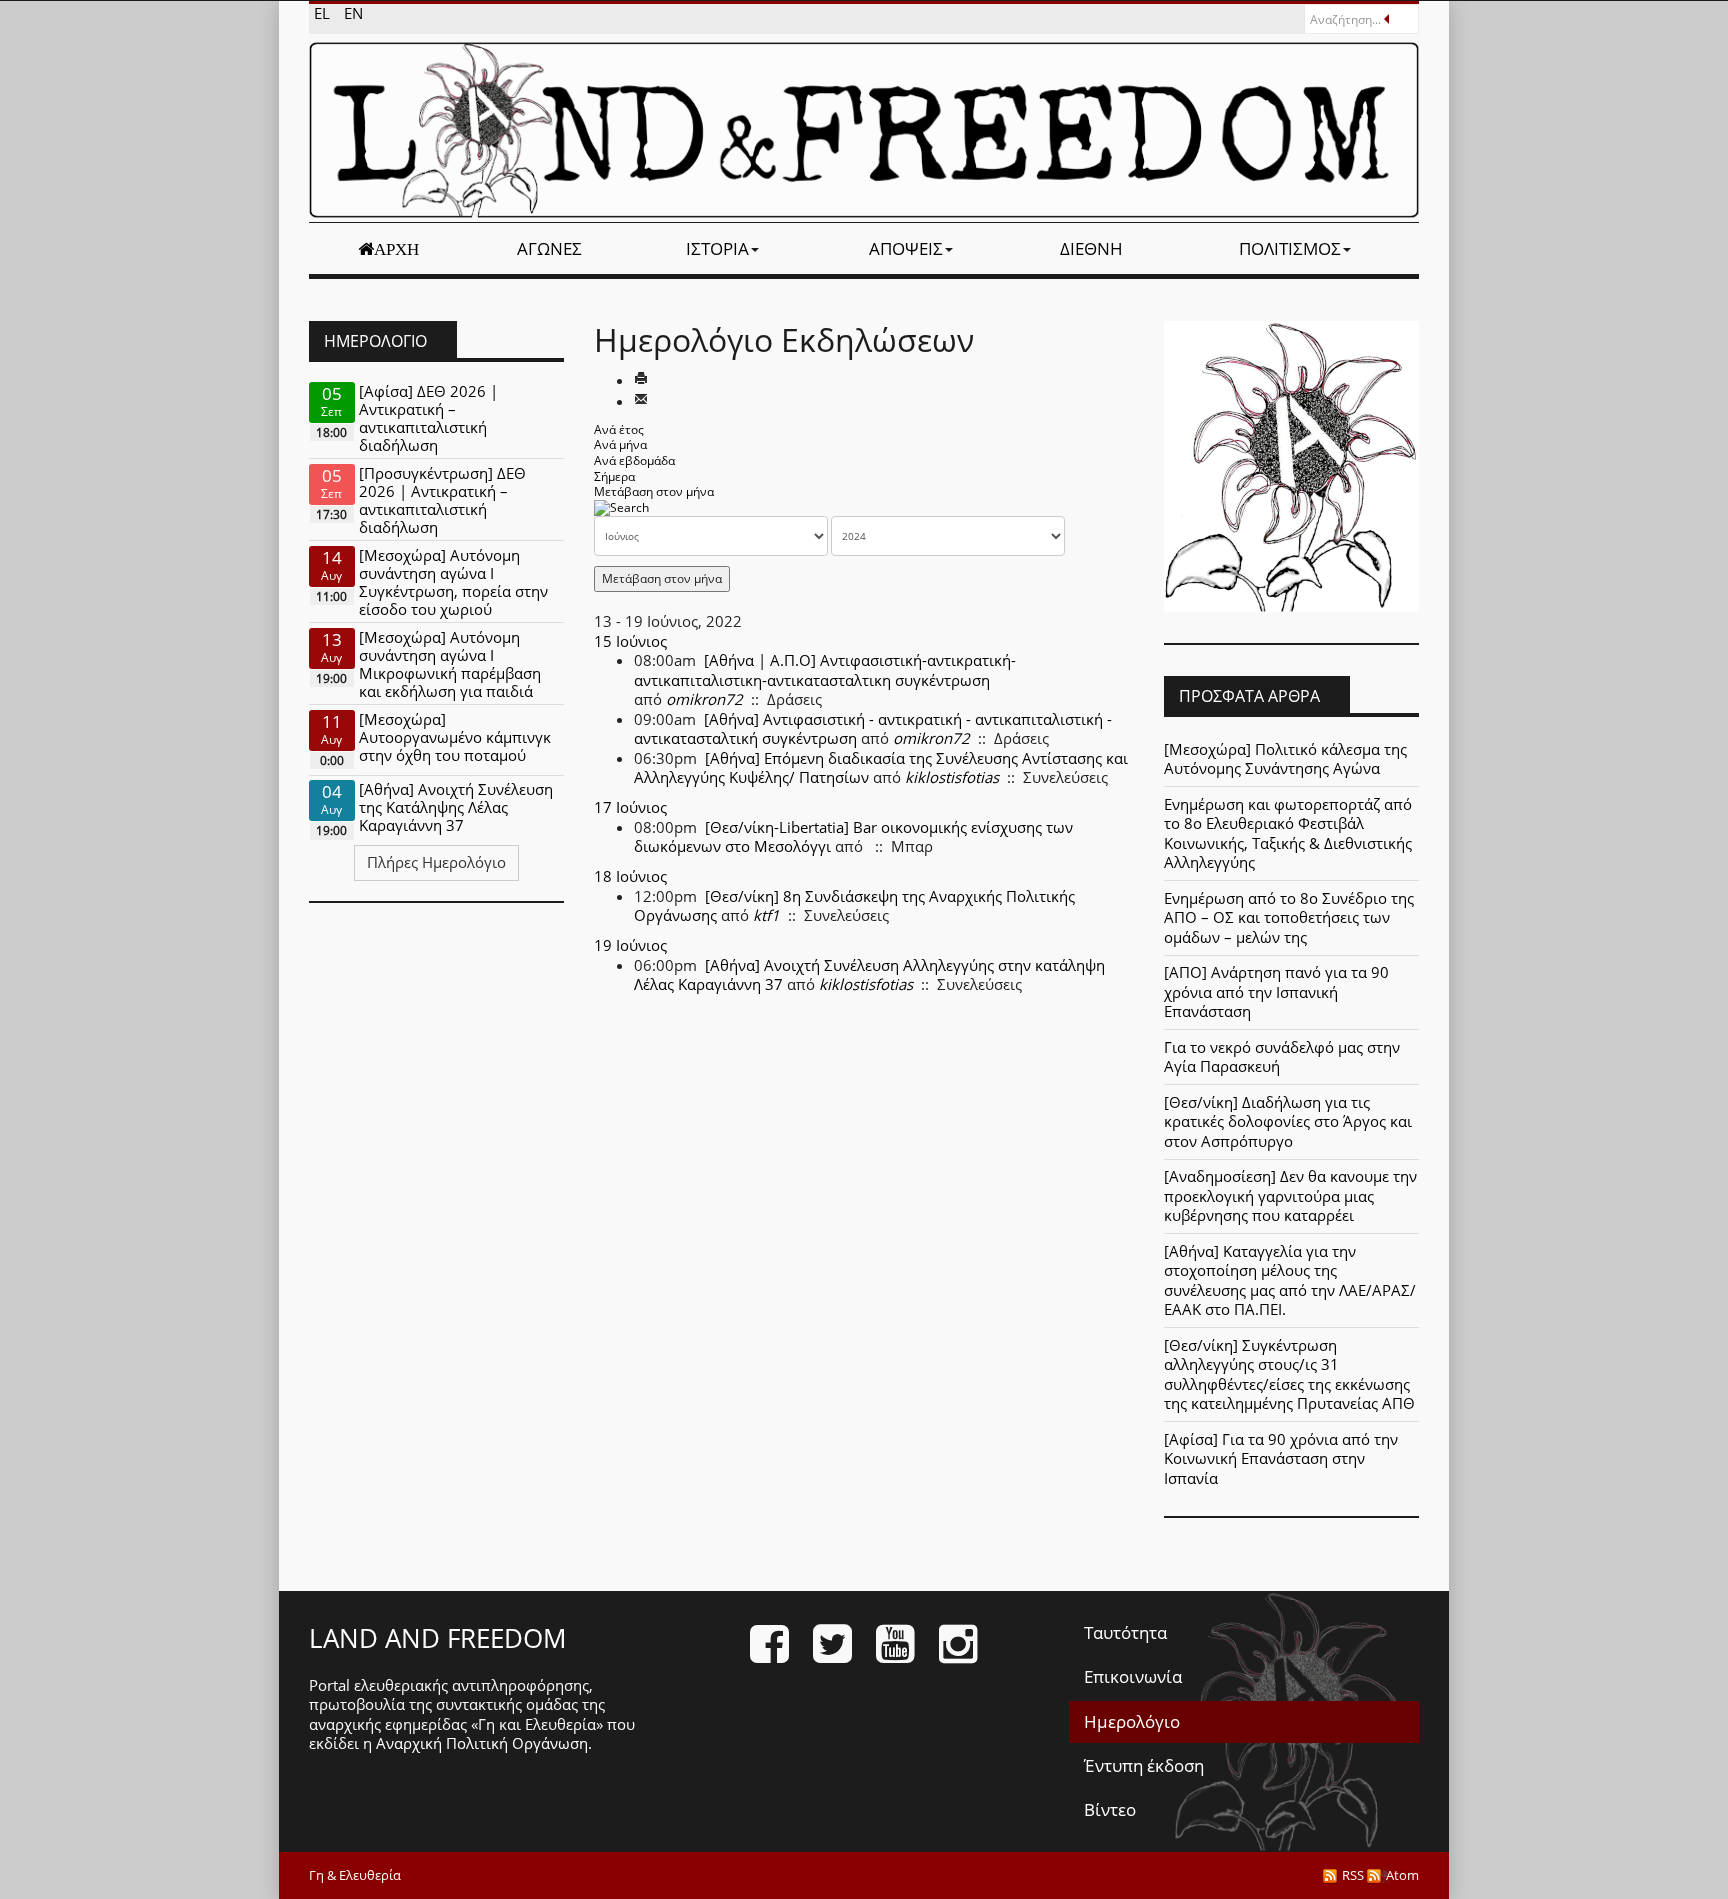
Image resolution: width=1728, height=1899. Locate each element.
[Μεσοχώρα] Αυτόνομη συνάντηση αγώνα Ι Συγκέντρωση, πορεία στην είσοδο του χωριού (453, 582)
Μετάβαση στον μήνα (654, 491)
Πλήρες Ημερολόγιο (436, 862)
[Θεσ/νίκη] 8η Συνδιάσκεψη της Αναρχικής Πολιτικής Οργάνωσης (854, 906)
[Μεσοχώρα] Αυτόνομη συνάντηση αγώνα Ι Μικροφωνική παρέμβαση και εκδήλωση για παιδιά (450, 664)
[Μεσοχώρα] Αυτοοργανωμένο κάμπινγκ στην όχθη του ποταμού (455, 737)
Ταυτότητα (1125, 1632)
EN (353, 13)
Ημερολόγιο (1132, 1721)
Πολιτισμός (1290, 248)
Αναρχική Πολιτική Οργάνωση (482, 1743)
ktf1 (766, 915)
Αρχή (396, 249)
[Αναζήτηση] (621, 507)
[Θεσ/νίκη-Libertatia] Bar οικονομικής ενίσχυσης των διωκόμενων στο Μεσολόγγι (853, 837)
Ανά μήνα (620, 444)
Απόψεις (906, 248)
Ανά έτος (619, 429)
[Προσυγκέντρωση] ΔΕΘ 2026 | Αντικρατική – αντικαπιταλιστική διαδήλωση (442, 500)
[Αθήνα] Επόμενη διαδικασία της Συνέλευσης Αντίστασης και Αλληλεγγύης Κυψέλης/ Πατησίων (881, 768)
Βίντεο (1110, 1809)
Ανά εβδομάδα (634, 460)
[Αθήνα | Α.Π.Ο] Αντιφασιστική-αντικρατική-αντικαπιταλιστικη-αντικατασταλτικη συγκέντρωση (825, 670)
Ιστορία (717, 248)
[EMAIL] (641, 401)
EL (324, 13)
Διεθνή (1091, 248)
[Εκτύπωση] (641, 380)
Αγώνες (549, 248)
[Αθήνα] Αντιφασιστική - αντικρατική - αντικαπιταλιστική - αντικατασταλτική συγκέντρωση (873, 729)
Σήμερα (614, 476)
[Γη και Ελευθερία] (864, 130)
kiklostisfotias (952, 777)
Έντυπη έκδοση (1144, 1765)
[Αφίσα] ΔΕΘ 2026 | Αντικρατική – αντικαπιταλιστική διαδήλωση (428, 418)
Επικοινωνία (1133, 1676)
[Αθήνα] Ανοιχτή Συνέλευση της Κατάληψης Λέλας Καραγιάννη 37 (456, 807)
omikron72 (704, 699)
